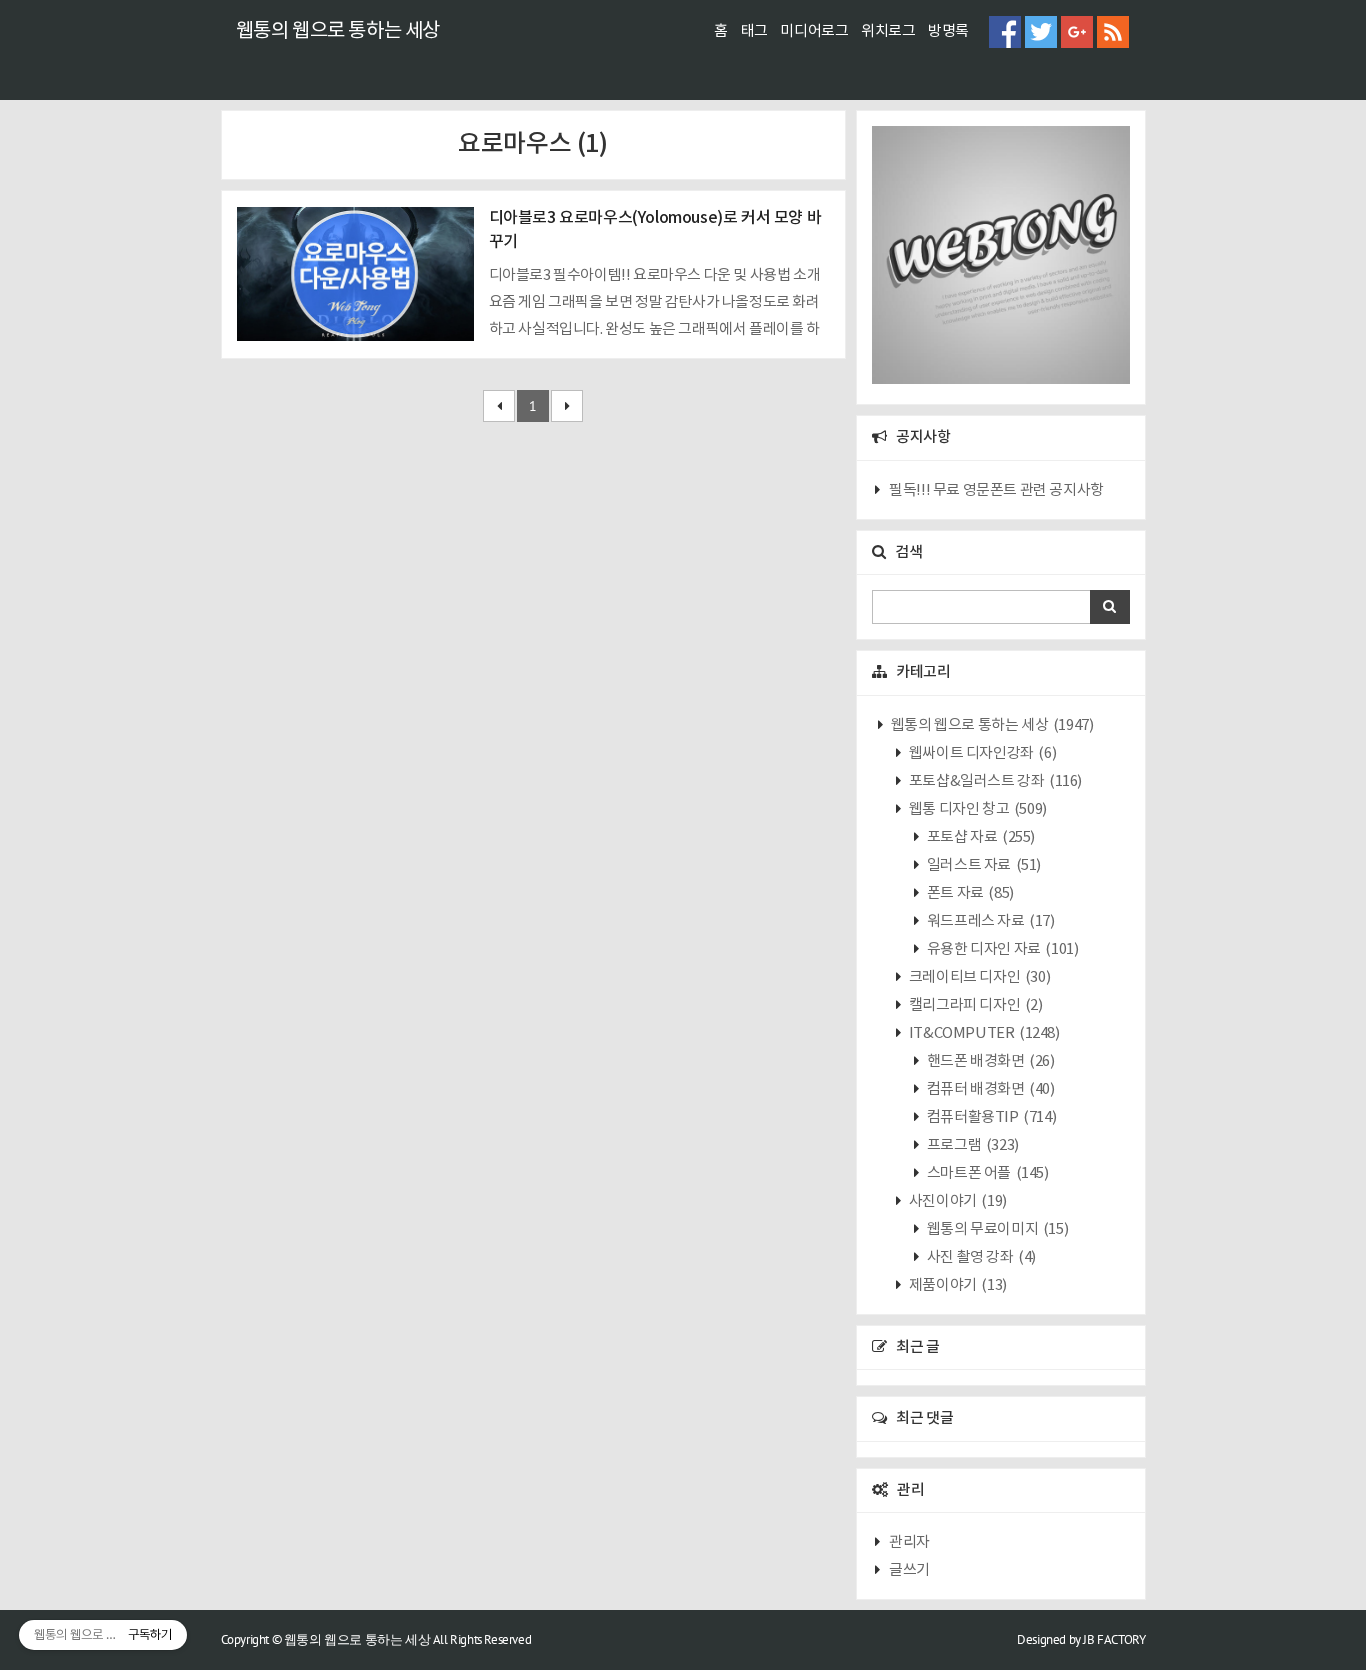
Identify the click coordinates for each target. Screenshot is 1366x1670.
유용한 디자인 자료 (1001, 949)
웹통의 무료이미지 (996, 1229)
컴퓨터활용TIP (990, 1117)
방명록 (948, 31)
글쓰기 (909, 1570)
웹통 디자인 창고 (976, 809)
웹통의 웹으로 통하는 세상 (338, 31)
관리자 (909, 1542)
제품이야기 (956, 1285)
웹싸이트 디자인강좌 (981, 753)
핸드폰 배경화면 (989, 1061)
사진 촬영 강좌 (980, 1257)
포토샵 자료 (979, 837)
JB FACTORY (1114, 1639)
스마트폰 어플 (986, 1173)
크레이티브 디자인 (978, 977)
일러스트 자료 (982, 865)
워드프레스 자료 (989, 921)
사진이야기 (956, 1201)
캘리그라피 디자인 (974, 1005)
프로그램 (971, 1145)
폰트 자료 (969, 893)
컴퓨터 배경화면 (989, 1089)
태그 (754, 31)
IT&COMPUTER (982, 1033)
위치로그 (888, 31)
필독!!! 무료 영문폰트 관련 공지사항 (996, 490)
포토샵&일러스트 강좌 (994, 781)
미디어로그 (814, 31)
